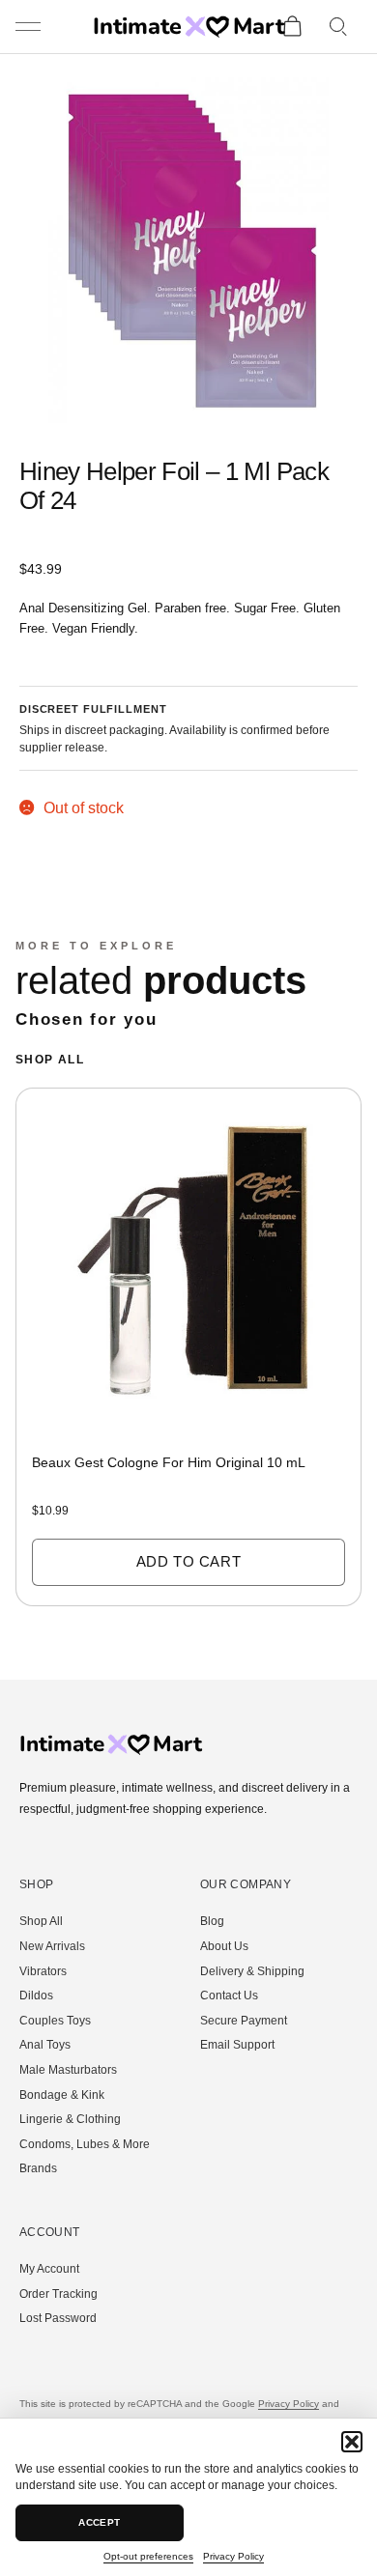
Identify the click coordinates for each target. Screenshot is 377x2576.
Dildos (36, 1996)
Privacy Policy (233, 2556)
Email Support (237, 2045)
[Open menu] (30, 27)
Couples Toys (55, 2021)
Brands (38, 2168)
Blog (212, 1921)
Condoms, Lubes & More (85, 2144)
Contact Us (229, 1996)
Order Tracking (58, 2294)
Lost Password (58, 2318)
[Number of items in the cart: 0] (292, 27)
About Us (224, 1946)
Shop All (50, 1060)
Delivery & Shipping (252, 1971)
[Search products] (339, 27)
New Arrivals (52, 1946)
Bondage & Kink (62, 2095)
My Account (49, 2269)
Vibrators (43, 1971)
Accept (99, 2522)
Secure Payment (244, 2021)
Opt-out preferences (148, 2556)
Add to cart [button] (189, 1561)
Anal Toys (45, 2045)
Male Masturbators (68, 2070)
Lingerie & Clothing (70, 2119)
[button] (352, 2442)
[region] (188, 1355)
